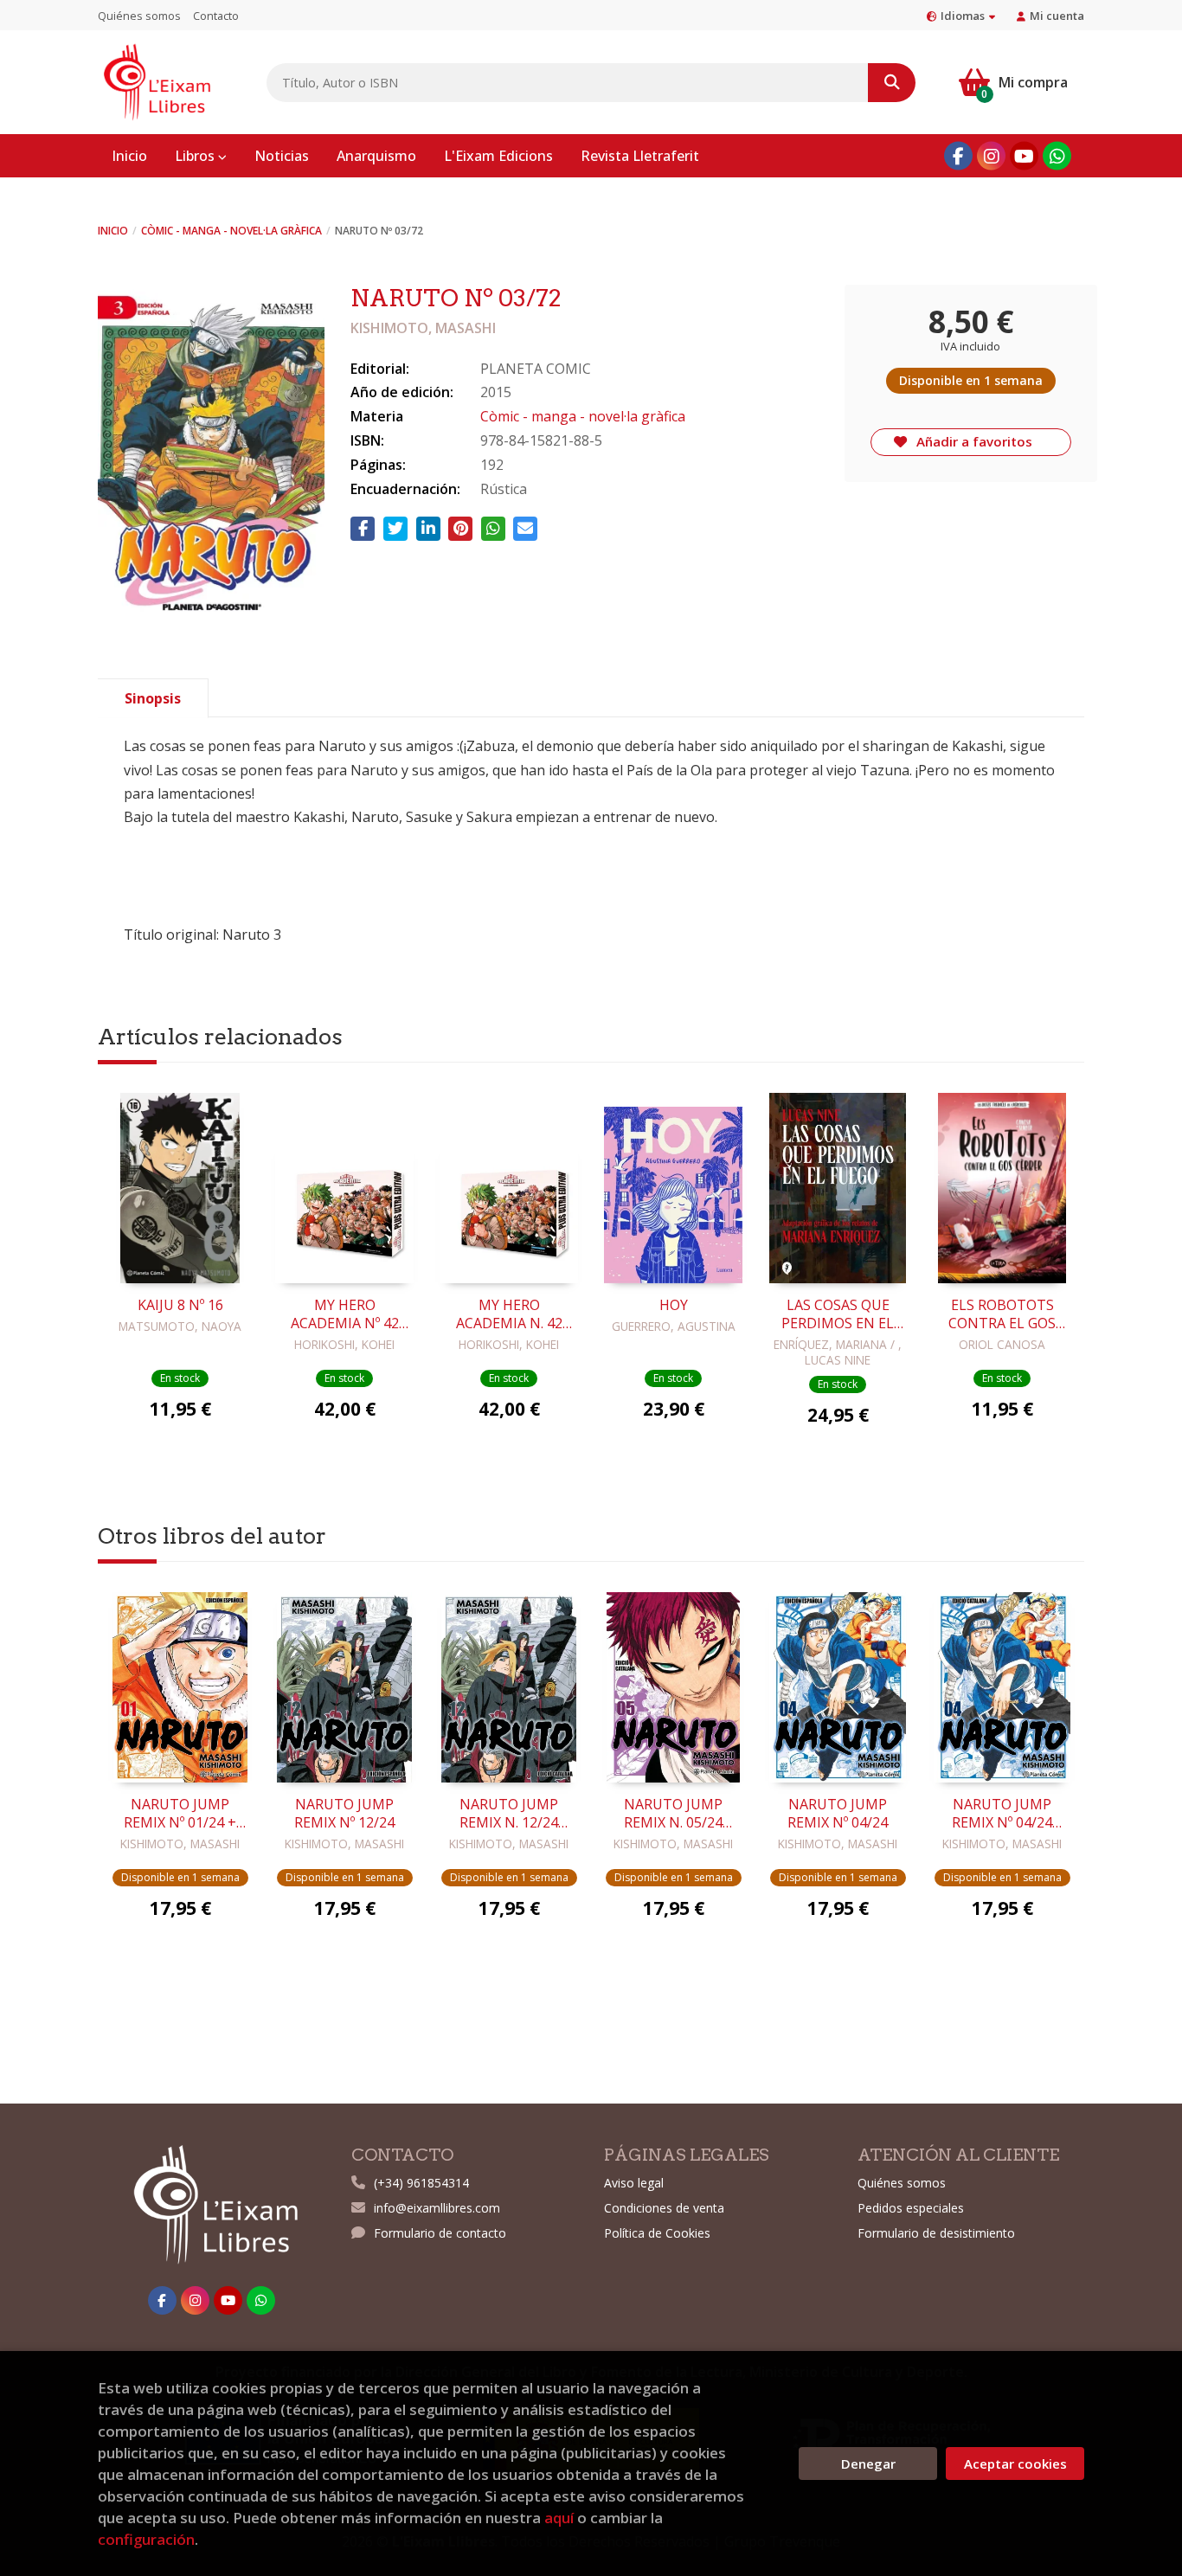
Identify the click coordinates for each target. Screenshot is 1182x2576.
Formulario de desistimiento (936, 2233)
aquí (559, 2518)
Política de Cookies (657, 2233)
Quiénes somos (139, 16)
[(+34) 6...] (1057, 156)
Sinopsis (153, 698)
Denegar (868, 2464)
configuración (146, 2539)
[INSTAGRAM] (991, 156)
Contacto (216, 16)
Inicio (113, 231)
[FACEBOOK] (958, 156)
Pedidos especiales (911, 2208)
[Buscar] (892, 83)
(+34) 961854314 (421, 2183)
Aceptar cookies (1015, 2464)
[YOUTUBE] (1024, 156)
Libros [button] (196, 156)
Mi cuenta (1057, 16)
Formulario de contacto (440, 2233)
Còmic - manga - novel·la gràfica (231, 231)
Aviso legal (634, 2183)
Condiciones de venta (664, 2208)
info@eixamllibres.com (437, 2208)
